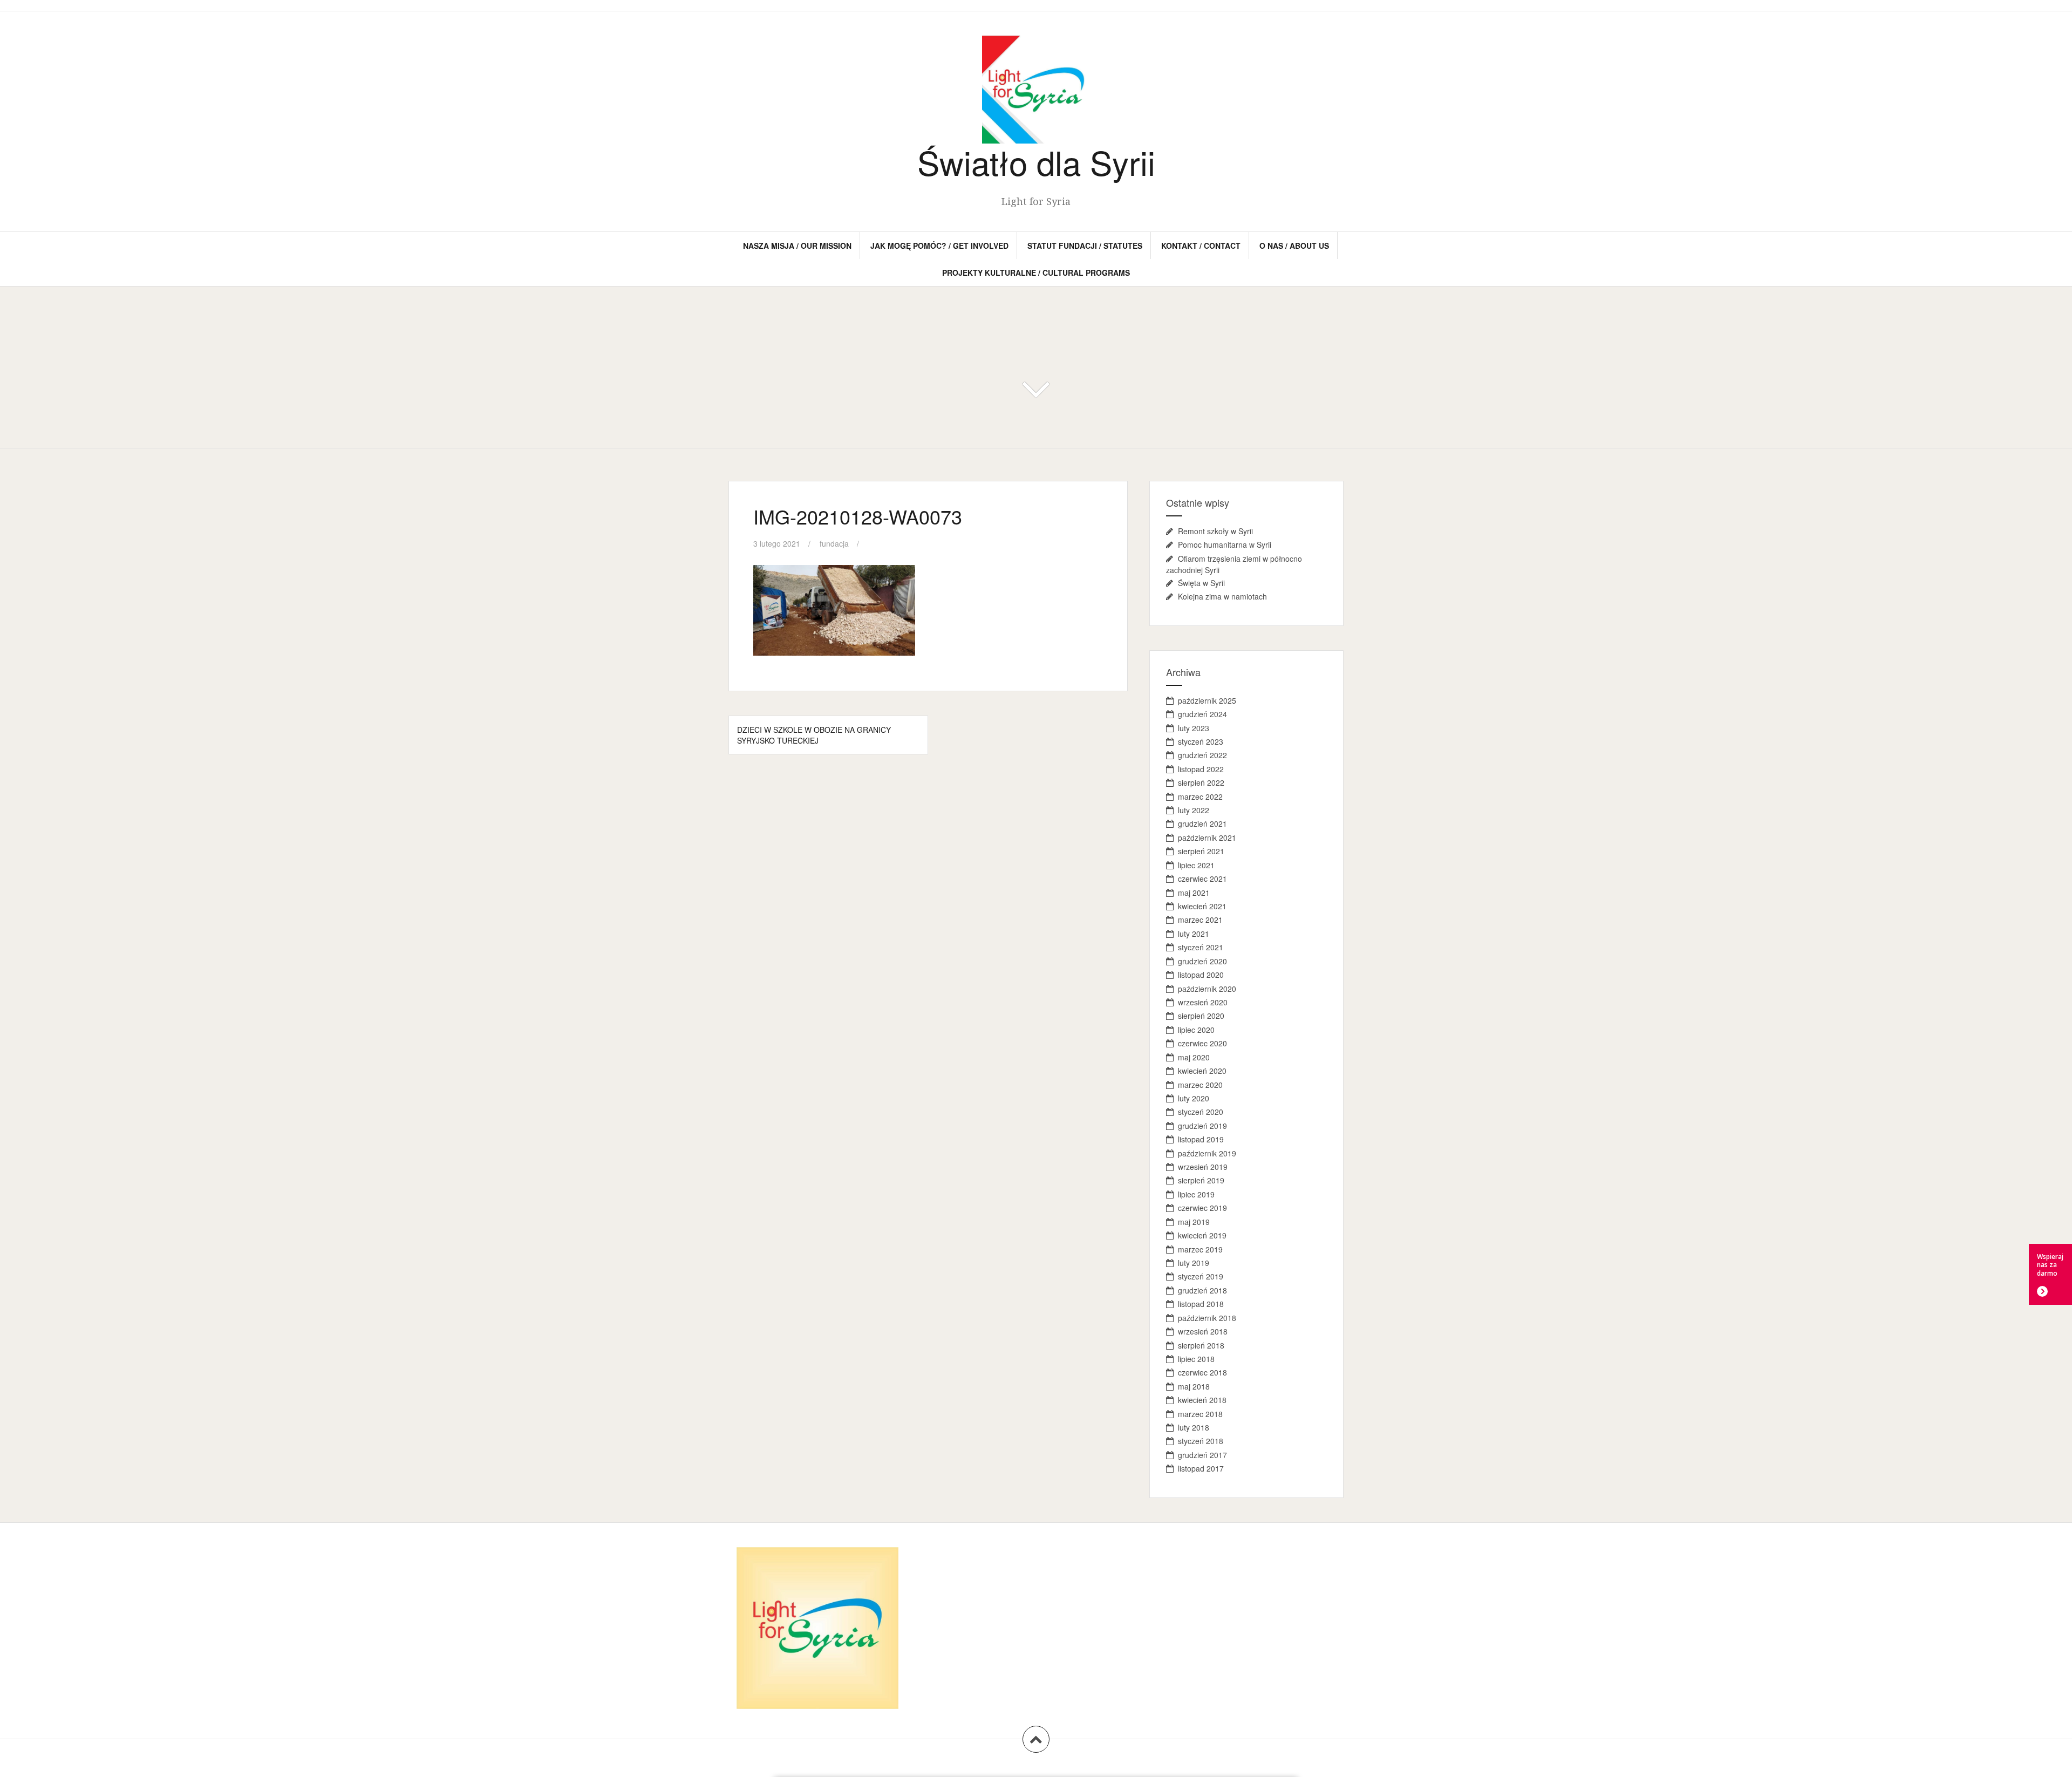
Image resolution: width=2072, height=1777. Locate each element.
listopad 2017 (1201, 1468)
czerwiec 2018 (1202, 1372)
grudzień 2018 (1202, 1290)
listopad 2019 (1201, 1139)
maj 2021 (1194, 893)
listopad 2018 (1201, 1304)
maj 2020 (1194, 1057)
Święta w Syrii (1201, 583)
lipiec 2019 (1196, 1194)
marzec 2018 (1200, 1414)
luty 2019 (1194, 1263)
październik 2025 (1207, 700)
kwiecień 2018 (1202, 1400)
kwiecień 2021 (1202, 906)
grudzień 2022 (1202, 755)
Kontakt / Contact (1201, 246)
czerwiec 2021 (1202, 879)
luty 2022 (1194, 810)
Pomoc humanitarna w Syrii (1225, 544)
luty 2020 (1194, 1098)
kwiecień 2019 (1202, 1235)
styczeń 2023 (1201, 741)
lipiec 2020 (1196, 1030)
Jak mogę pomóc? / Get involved (939, 246)
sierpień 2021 (1201, 851)
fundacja (834, 543)
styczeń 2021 (1201, 947)
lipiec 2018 (1196, 1359)
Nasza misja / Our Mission (797, 246)
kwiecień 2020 (1202, 1071)
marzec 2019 (1200, 1249)
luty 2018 (1194, 1427)
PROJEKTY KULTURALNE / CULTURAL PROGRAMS (1036, 273)
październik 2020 (1207, 989)
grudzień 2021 (1202, 823)
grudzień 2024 (1202, 714)
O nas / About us (1294, 246)
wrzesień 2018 (1203, 1331)
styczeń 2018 (1201, 1441)
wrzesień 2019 (1203, 1167)
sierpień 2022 (1201, 782)
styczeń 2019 (1201, 1276)
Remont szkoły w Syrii (1215, 531)
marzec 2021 (1200, 920)
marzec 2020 (1200, 1085)
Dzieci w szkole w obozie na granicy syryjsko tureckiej (814, 735)
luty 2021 (1194, 934)
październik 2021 (1207, 838)
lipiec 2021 (1196, 865)
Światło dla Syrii (1036, 162)
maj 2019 (1194, 1222)
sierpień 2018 (1201, 1345)
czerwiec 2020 (1202, 1043)
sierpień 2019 (1201, 1180)
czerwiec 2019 (1202, 1208)
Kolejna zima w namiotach (1222, 596)
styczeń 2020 (1201, 1112)
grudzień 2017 (1202, 1455)
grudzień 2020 (1202, 961)
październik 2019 (1207, 1153)
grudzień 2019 (1202, 1126)
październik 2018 (1207, 1318)
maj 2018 (1194, 1386)
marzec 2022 (1200, 796)
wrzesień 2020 (1203, 1002)
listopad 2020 (1201, 975)
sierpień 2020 (1201, 1016)
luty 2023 (1194, 728)
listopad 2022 (1201, 769)
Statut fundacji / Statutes (1085, 246)
